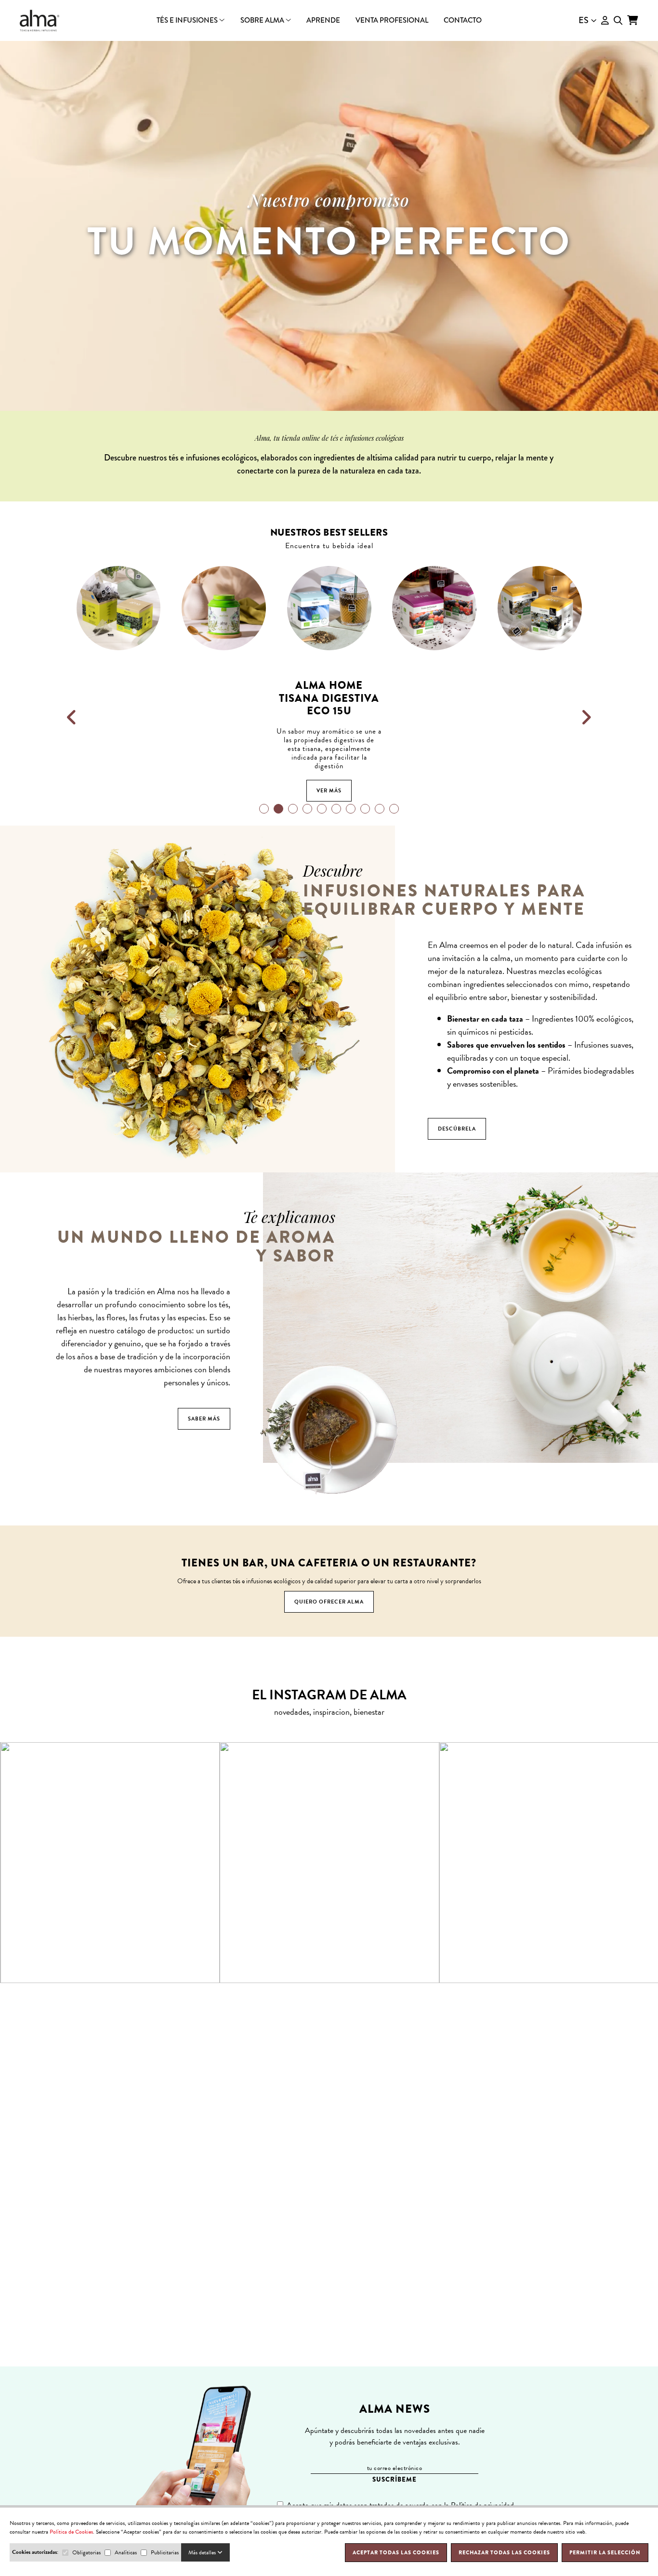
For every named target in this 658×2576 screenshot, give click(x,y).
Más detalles (203, 2552)
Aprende (323, 20)
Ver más (119, 791)
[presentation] (72, 718)
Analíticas (126, 2552)
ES (584, 20)
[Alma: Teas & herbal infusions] (40, 20)
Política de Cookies (71, 2532)
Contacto (463, 20)
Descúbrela (457, 1129)
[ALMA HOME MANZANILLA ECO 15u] (435, 608)
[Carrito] (633, 20)
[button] (264, 809)
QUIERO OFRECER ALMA (329, 1602)
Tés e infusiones (188, 20)
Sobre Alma (263, 20)
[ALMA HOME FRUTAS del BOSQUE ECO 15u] (329, 608)
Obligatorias (86, 2552)
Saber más (204, 1419)
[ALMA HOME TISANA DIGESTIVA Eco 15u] (224, 608)
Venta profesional (392, 20)
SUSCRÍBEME (395, 2479)
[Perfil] (605, 20)
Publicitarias (165, 2552)
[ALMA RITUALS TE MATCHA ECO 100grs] (119, 608)
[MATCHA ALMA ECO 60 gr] (540, 608)
